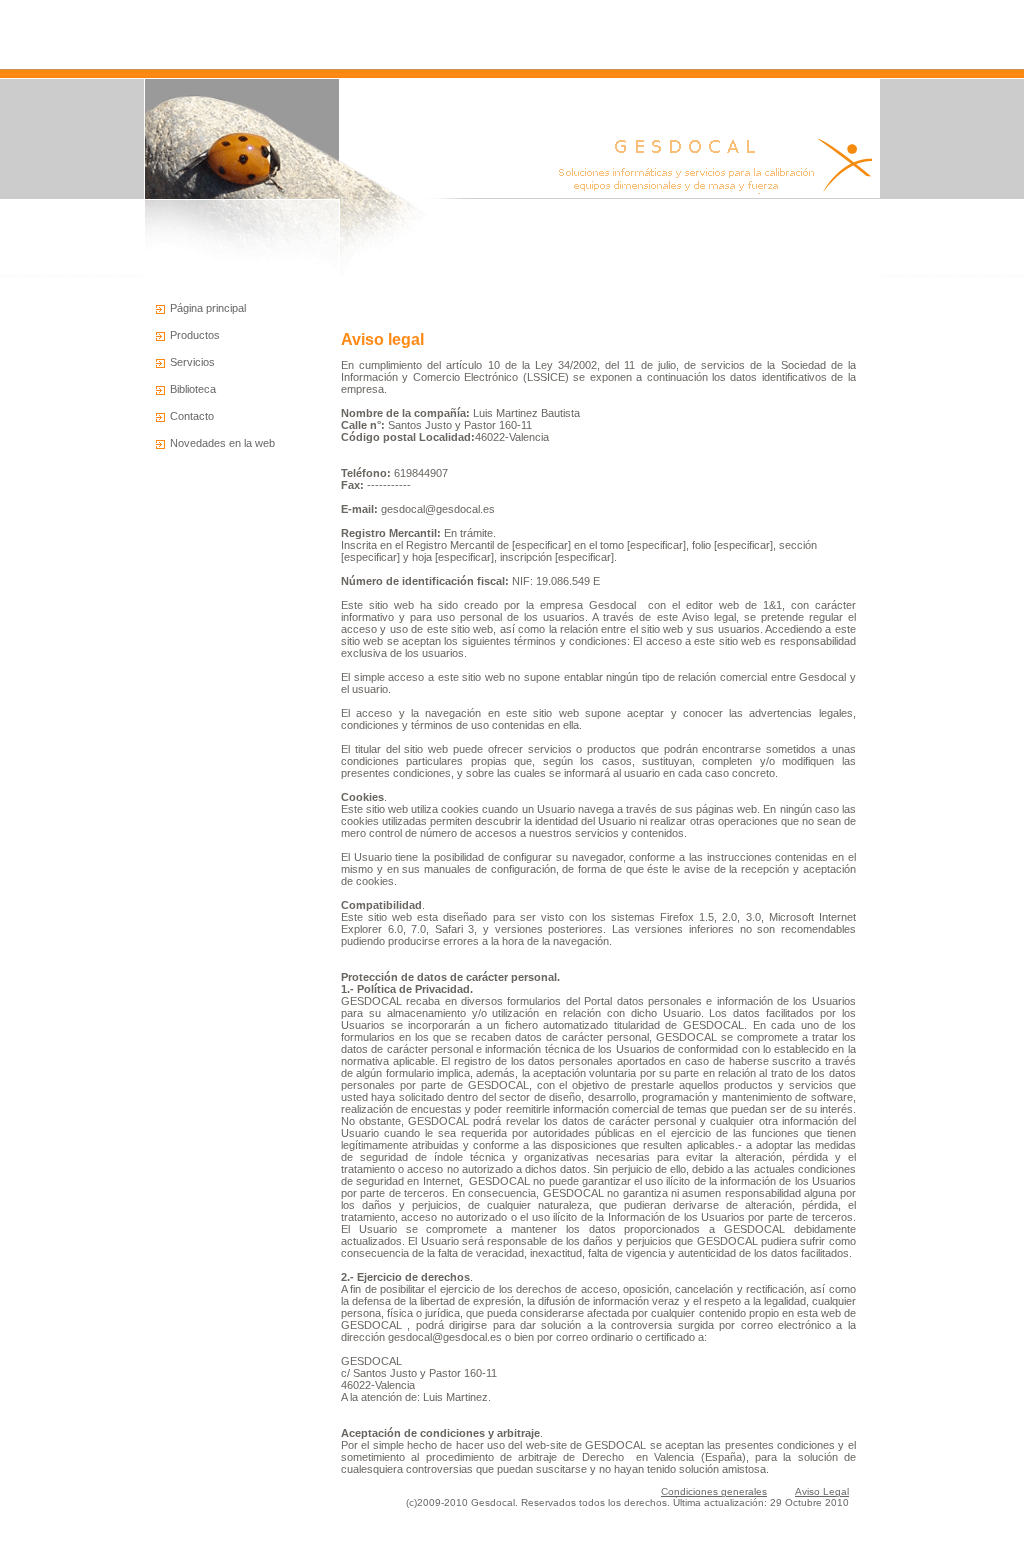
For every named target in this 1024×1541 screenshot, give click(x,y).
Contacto (192, 416)
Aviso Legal (822, 1491)
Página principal (208, 308)
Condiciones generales (714, 1491)
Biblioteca (193, 389)
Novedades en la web (222, 443)
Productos (195, 335)
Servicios (192, 362)
